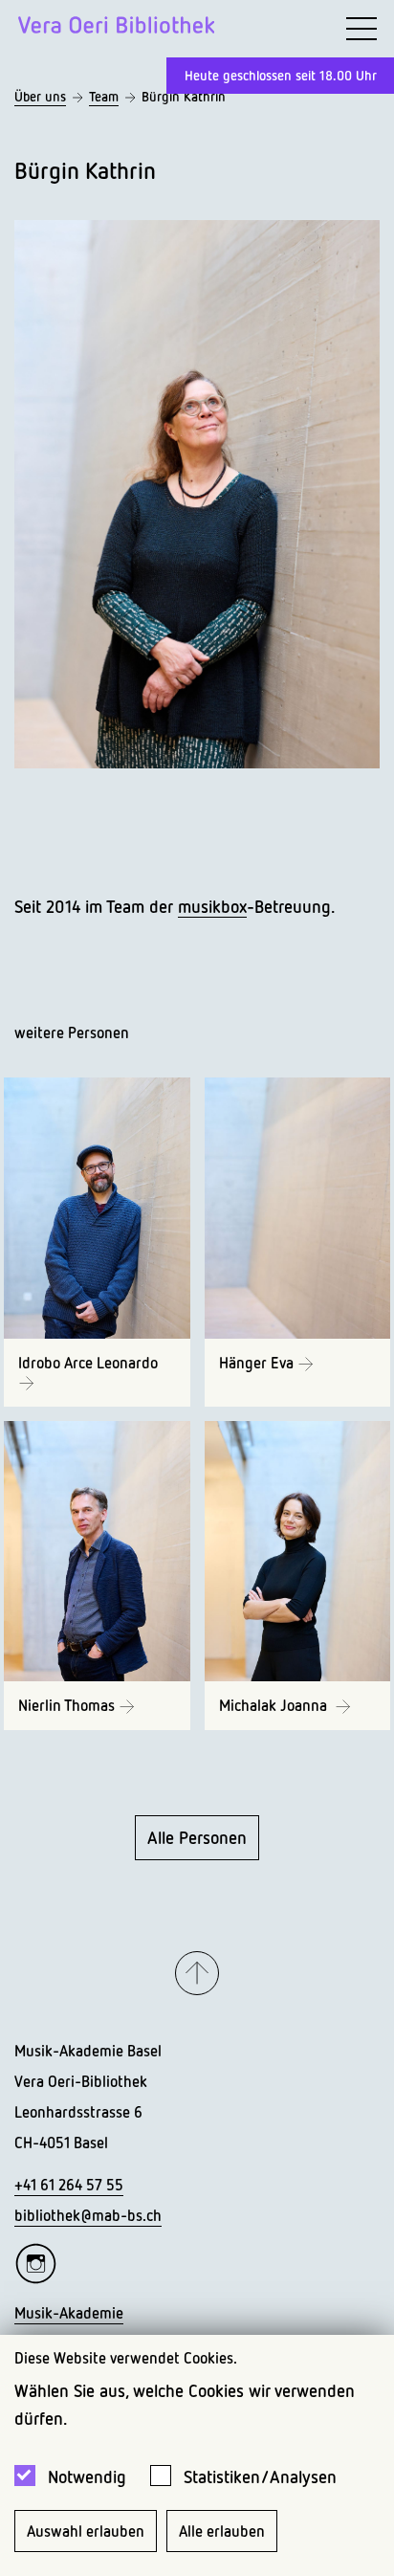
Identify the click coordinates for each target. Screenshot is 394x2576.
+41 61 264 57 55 (69, 2185)
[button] (197, 1974)
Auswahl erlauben (86, 2531)
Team (104, 96)
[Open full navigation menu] (361, 29)
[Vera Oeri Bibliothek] (117, 29)
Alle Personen (197, 1837)
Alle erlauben (222, 2531)
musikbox (212, 906)
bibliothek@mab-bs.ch (88, 2215)
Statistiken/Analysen (260, 2476)
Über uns (40, 96)
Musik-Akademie (69, 2313)
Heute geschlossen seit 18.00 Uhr (281, 75)
